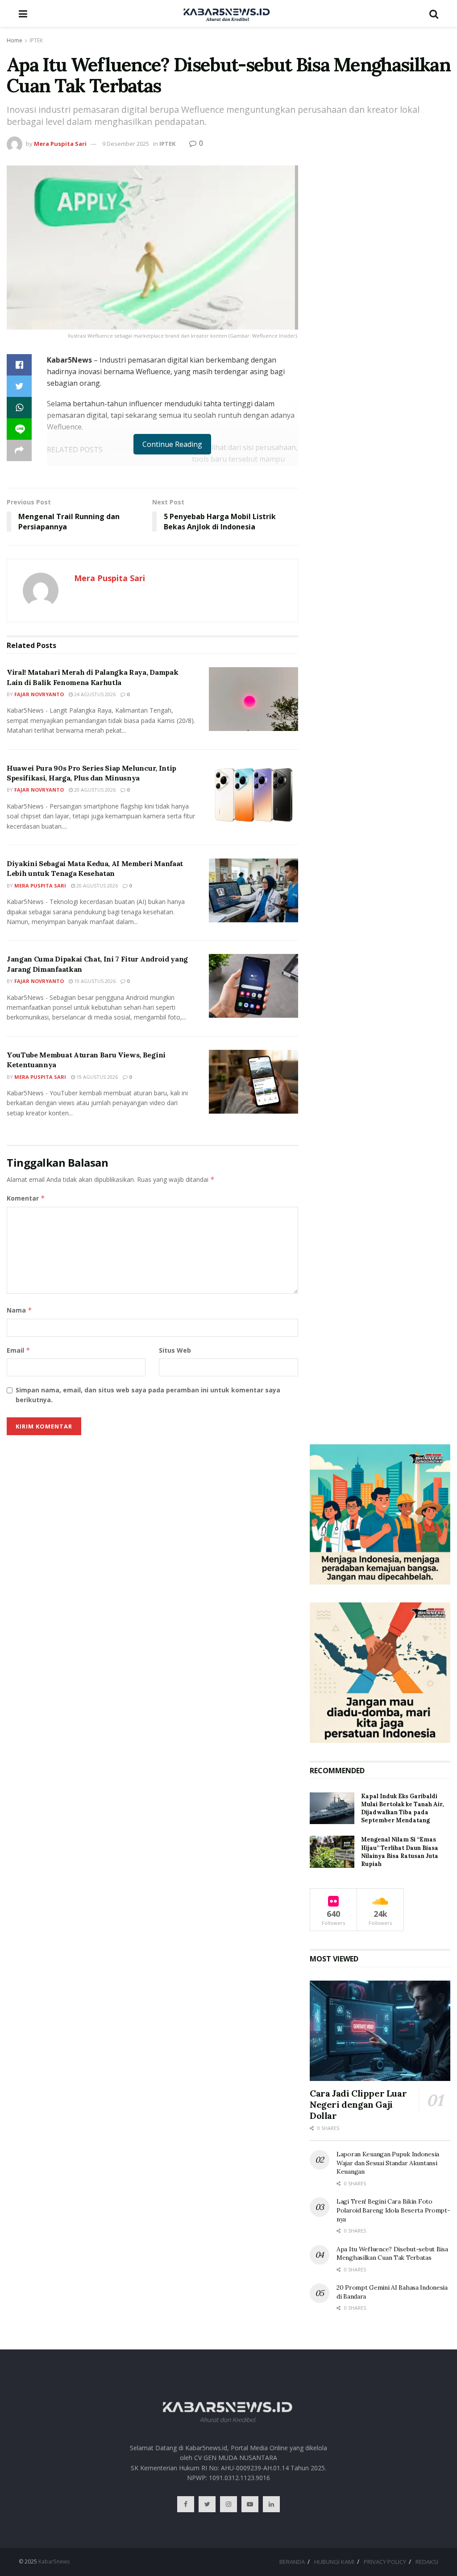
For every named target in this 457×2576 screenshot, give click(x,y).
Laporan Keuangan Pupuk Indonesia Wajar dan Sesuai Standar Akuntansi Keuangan (388, 2163)
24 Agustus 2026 (94, 694)
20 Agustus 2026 (94, 790)
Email (19, 1350)
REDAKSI (427, 2562)
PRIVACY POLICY (385, 2562)
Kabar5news (54, 2562)
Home (15, 40)
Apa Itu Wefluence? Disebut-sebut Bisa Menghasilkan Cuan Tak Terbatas (392, 2254)
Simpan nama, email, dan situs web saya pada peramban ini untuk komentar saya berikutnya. (148, 1395)
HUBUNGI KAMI (334, 2562)
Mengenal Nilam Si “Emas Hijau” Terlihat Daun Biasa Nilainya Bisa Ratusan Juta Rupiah (400, 1852)
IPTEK (36, 40)
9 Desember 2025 (126, 144)
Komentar (26, 1198)
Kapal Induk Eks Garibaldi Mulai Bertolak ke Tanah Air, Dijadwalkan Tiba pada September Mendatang (402, 1808)
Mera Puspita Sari (60, 144)
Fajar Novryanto (39, 694)
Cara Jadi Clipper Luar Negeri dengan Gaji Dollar (358, 2104)
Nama (19, 1310)
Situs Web (175, 1350)
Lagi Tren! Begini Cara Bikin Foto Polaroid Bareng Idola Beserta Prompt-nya (393, 2210)
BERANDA (292, 2562)
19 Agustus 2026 (94, 981)
